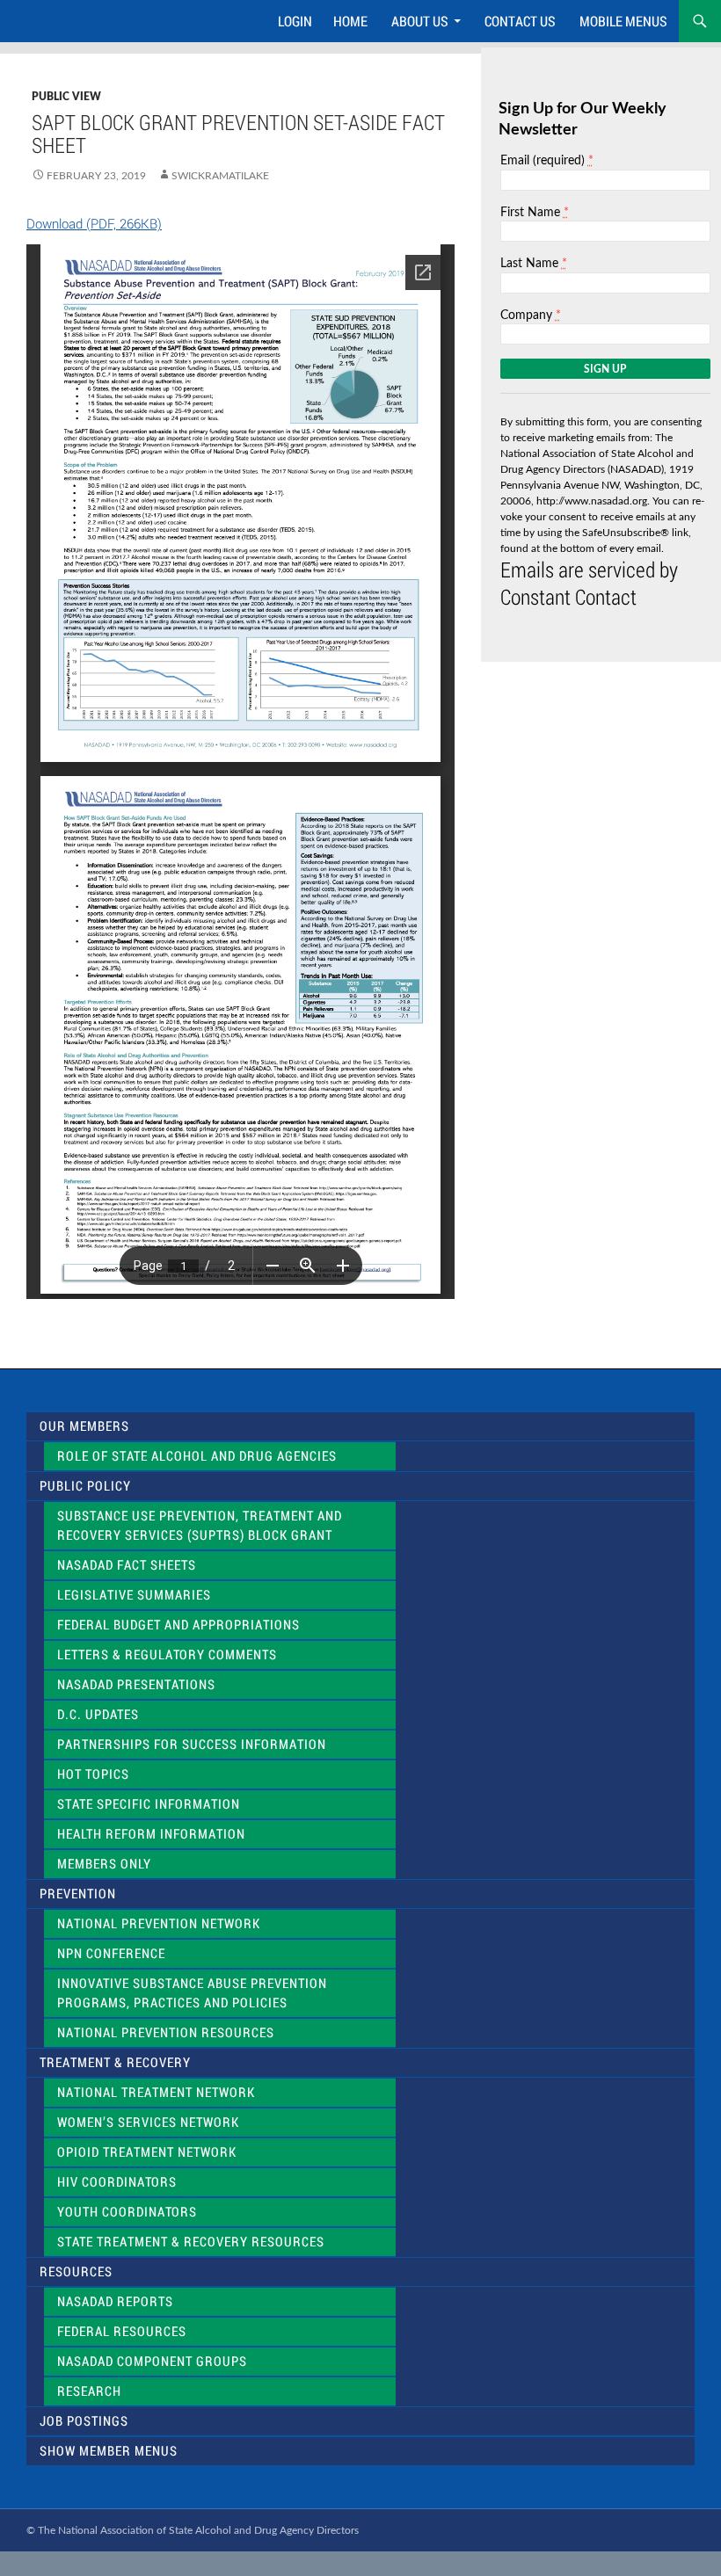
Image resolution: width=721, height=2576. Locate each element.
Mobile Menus (623, 21)
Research (89, 2391)
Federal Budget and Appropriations (178, 1625)
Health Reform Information (151, 1834)
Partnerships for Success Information (192, 1744)
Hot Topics (93, 1774)
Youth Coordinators (127, 2212)
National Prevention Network (159, 1923)
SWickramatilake (220, 176)
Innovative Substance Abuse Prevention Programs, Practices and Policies (192, 1993)
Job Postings (84, 2421)
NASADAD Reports (115, 2301)
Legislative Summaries (134, 1595)
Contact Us (520, 21)
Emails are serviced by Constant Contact (589, 583)
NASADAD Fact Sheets (127, 1565)
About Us (420, 21)
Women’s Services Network (148, 2122)
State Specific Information (149, 1804)
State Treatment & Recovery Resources (191, 2242)
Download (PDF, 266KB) (94, 223)
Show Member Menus (109, 2451)
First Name (535, 212)
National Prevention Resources (166, 2032)
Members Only (104, 1864)
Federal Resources (122, 2331)
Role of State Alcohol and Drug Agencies (197, 1456)
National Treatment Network (156, 2092)
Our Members (84, 1426)
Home (350, 21)
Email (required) (547, 160)
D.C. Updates (98, 1714)
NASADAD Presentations (136, 1684)
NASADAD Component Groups (152, 2361)
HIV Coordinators (117, 2182)
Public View (66, 97)
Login (295, 21)
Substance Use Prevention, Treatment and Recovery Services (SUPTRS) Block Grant (200, 1525)
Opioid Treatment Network (147, 2152)
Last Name (534, 263)
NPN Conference (111, 1953)
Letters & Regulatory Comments (167, 1654)
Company (531, 315)
